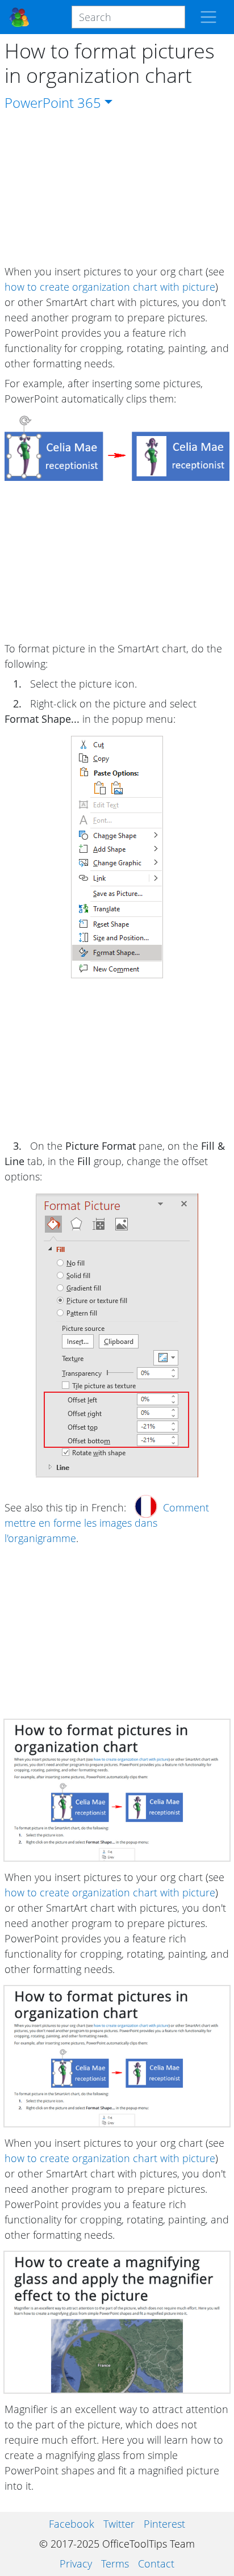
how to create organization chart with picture (110, 287)
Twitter (119, 2524)
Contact (156, 2564)
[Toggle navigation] (208, 17)
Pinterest (164, 2524)
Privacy (76, 2564)
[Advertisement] (117, 189)
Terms (115, 2564)
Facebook (72, 2524)
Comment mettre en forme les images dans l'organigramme (107, 1523)
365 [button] (89, 102)
